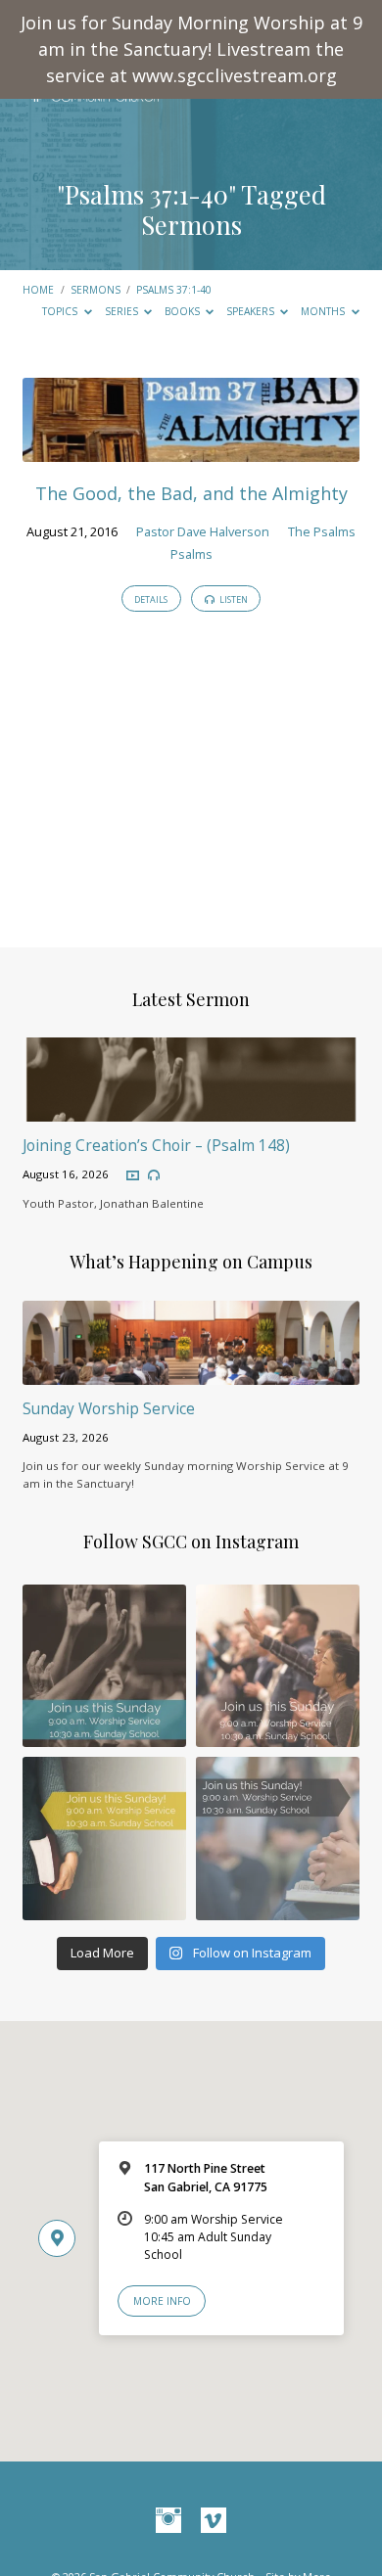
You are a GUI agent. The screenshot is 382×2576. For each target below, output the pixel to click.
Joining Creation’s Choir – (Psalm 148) (156, 1146)
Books (184, 311)
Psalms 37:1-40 (146, 194)
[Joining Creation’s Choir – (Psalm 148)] (191, 1110)
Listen (233, 599)
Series (123, 311)
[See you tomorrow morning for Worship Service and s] (104, 1839)
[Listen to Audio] (154, 1175)
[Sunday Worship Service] (191, 1373)
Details (151, 599)
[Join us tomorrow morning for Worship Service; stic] (104, 1666)
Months (324, 311)
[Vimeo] (214, 2521)
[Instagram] (168, 2521)
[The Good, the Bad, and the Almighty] (191, 450)
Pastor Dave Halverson (203, 531)
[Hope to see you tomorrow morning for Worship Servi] (278, 1666)
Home (38, 290)
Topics (61, 311)
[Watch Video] (133, 1176)
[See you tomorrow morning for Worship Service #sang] (278, 1839)
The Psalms (322, 531)
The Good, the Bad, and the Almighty (191, 493)
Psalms (191, 554)
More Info (162, 2301)
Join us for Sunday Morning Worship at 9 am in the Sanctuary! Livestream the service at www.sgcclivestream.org (191, 49)
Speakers (252, 311)
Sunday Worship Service (109, 1409)
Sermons (95, 290)
